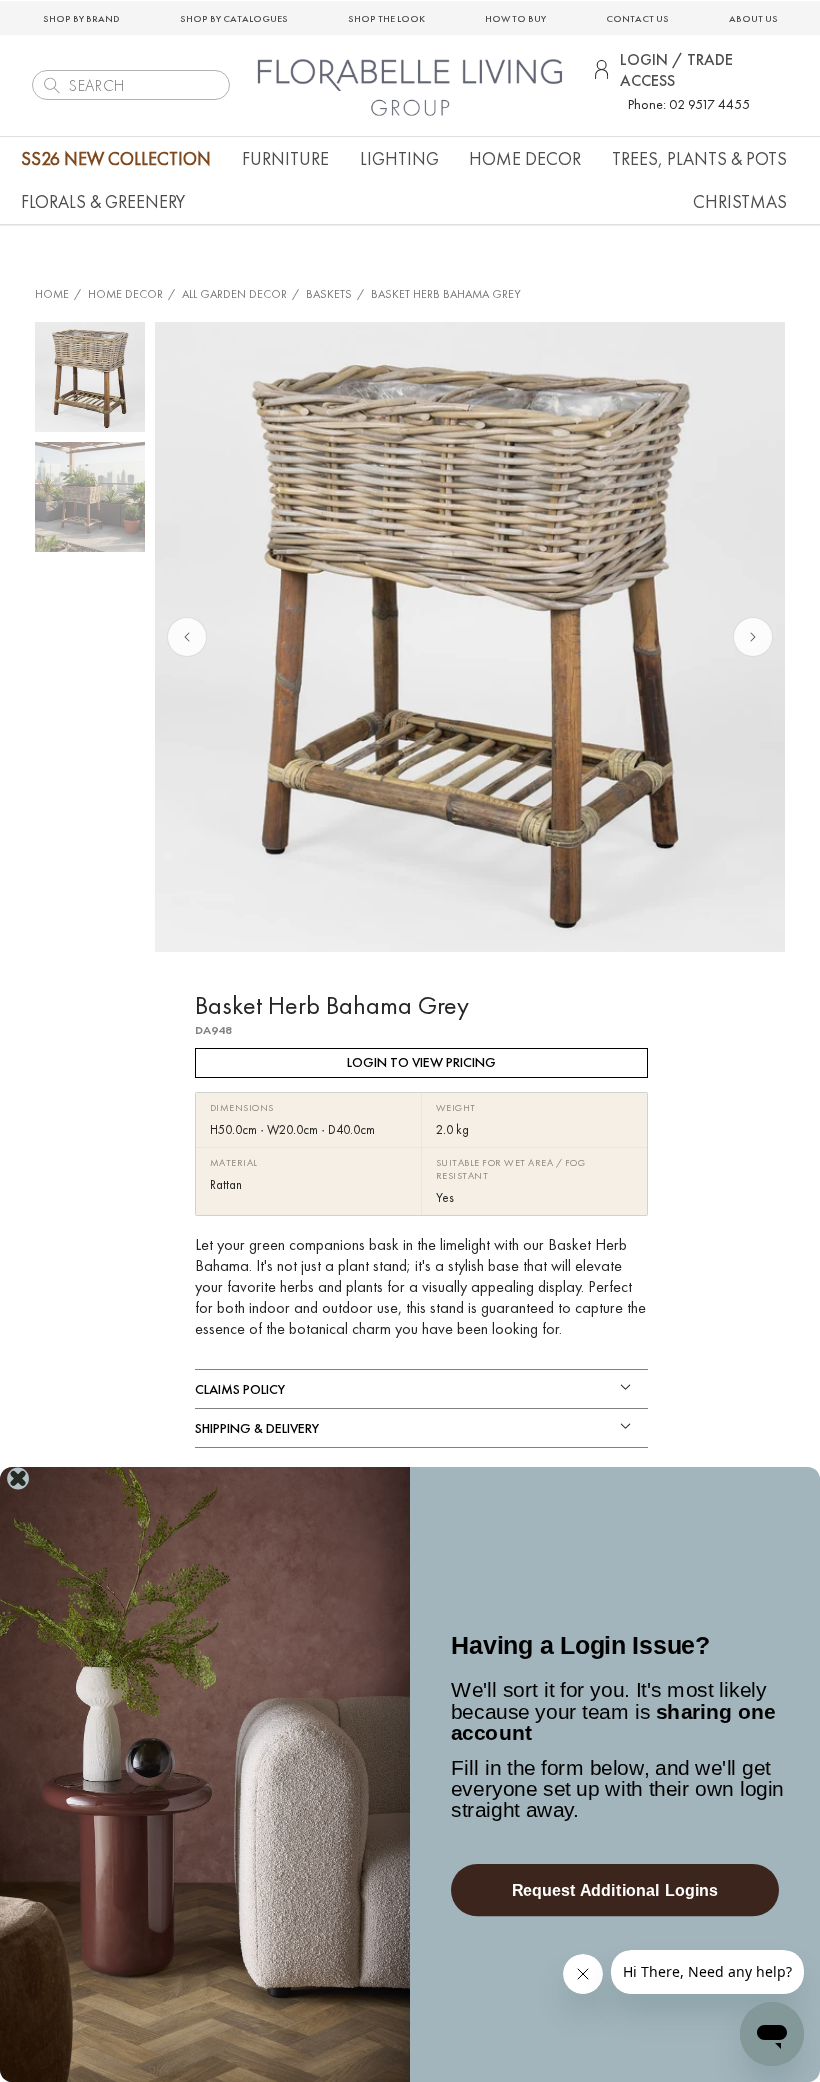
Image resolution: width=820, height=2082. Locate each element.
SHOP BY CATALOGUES (234, 18)
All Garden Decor (234, 294)
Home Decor (125, 294)
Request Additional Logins (615, 1890)
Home (52, 294)
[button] (285, 158)
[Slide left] (187, 637)
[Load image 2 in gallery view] (90, 497)
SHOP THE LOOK (386, 18)
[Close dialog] (18, 1478)
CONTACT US (637, 18)
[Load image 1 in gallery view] (90, 377)
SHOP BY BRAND (81, 18)
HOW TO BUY (515, 18)
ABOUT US (753, 18)
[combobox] (131, 85)
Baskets (329, 294)
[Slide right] (753, 637)
